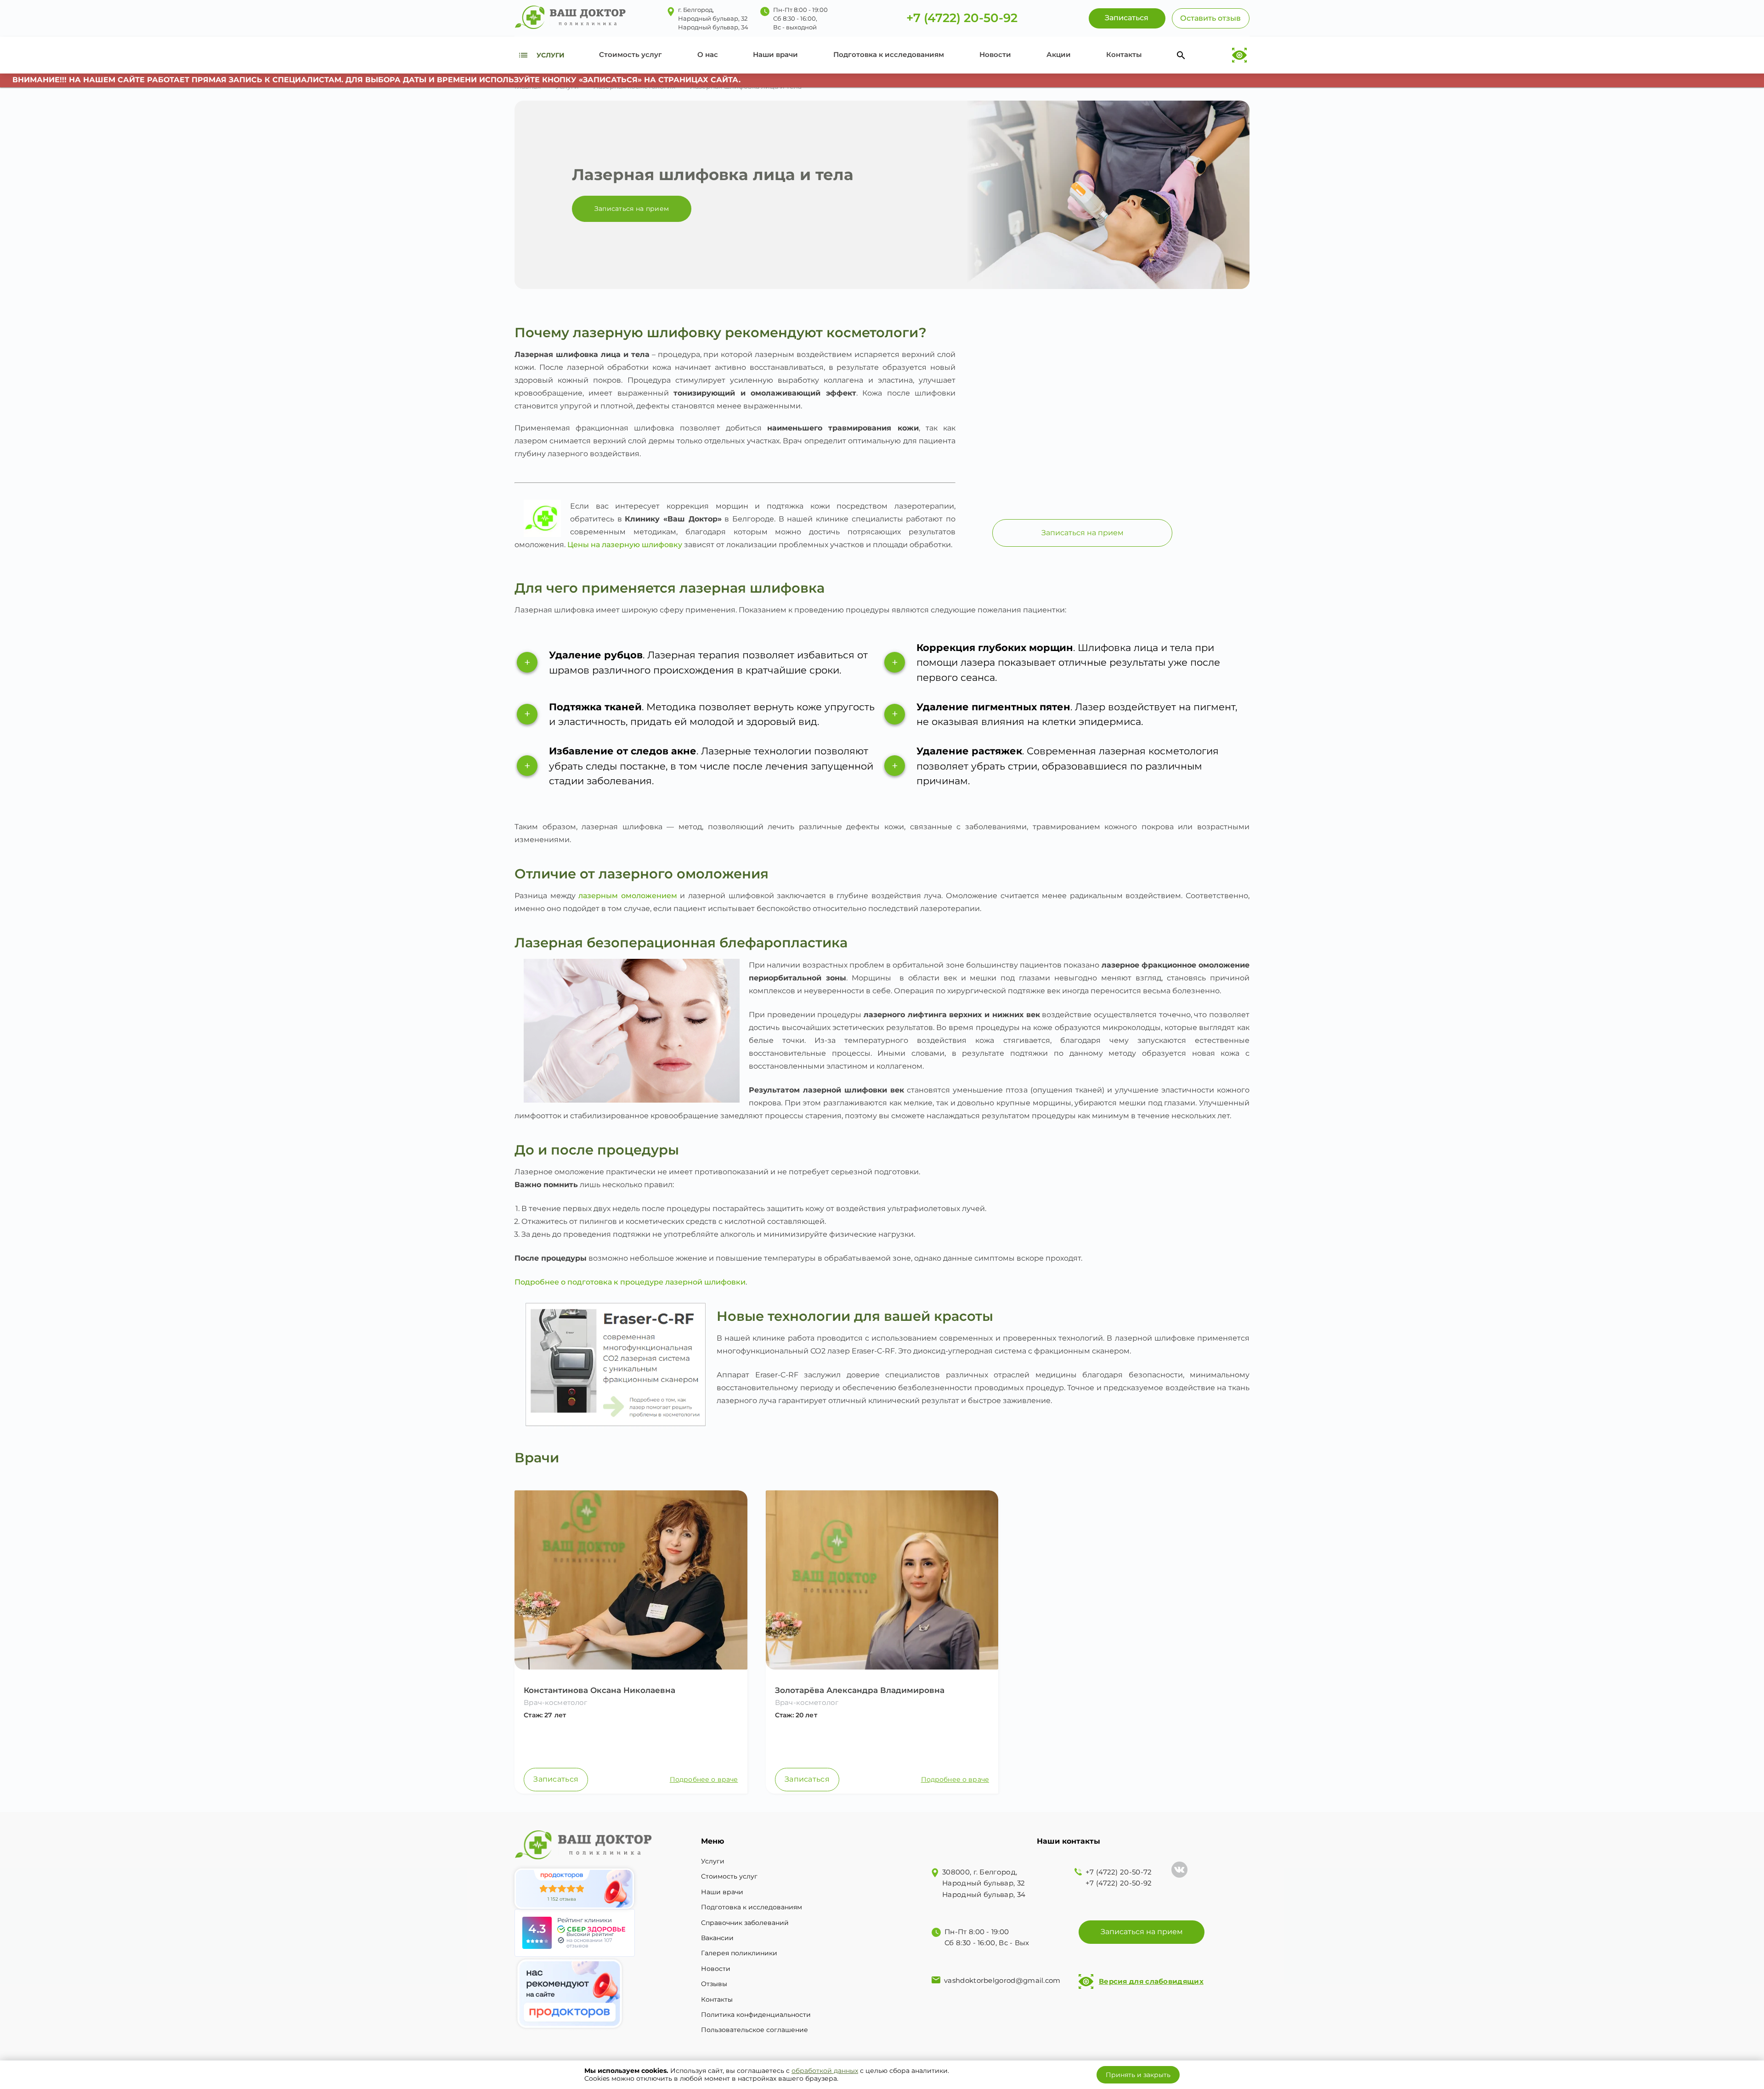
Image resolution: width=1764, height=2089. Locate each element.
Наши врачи (775, 54)
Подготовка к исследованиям (889, 54)
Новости (995, 54)
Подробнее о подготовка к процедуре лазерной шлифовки (630, 1282)
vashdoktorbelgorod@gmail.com (1002, 1980)
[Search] (1181, 55)
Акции (1059, 54)
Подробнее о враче (704, 1780)
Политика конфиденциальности (756, 2015)
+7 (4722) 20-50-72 (1119, 1872)
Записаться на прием (632, 209)
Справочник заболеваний (745, 1923)
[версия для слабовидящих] (1239, 55)
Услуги (713, 1861)
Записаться (556, 1779)
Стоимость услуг (630, 54)
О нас (708, 54)
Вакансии (717, 1938)
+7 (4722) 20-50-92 (962, 18)
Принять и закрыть (1138, 2075)
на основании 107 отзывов (589, 1943)
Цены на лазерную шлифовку (625, 545)
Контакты (1124, 54)
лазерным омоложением (628, 896)
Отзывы (714, 1984)
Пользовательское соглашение (755, 2030)
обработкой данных (825, 2071)
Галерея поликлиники (739, 1953)
